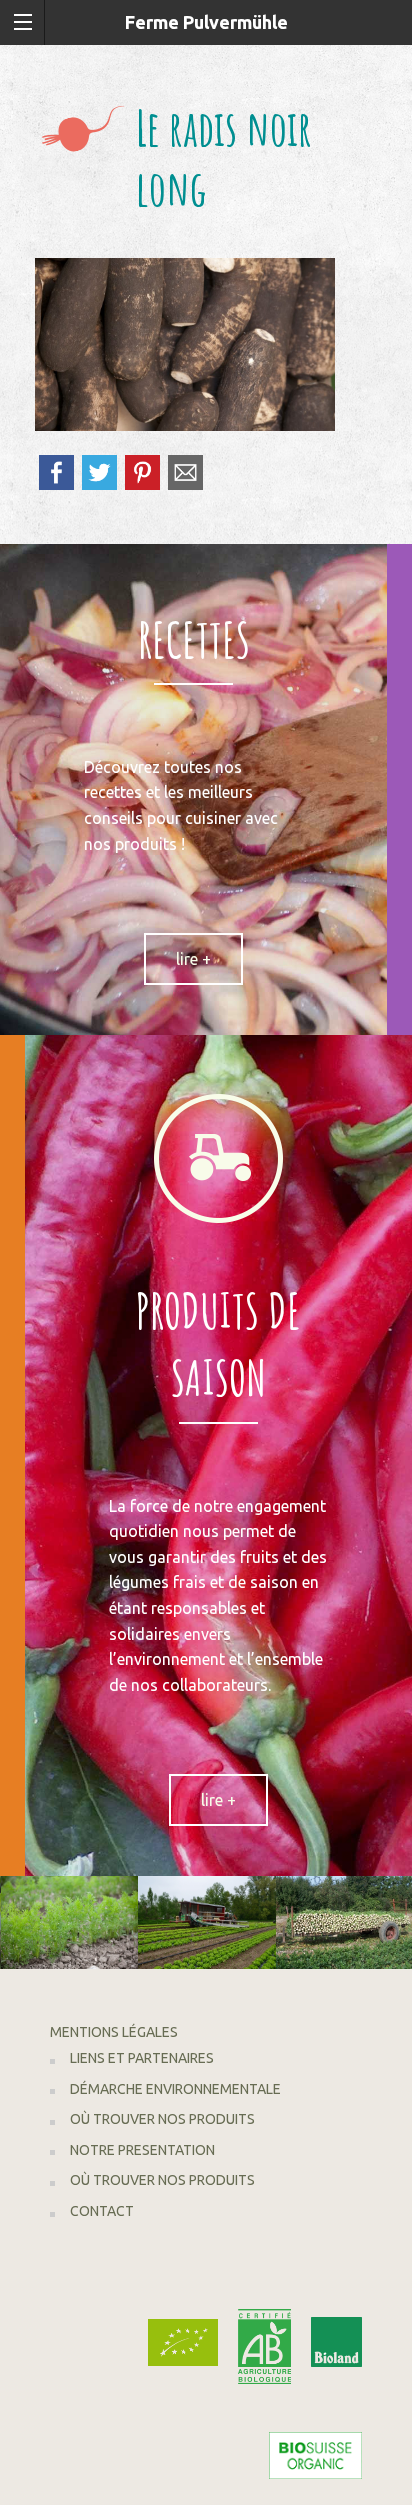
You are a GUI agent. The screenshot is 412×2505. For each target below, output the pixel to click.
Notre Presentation (142, 2150)
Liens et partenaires (142, 2058)
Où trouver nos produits (162, 2119)
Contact (102, 2211)
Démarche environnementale (175, 2089)
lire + (193, 959)
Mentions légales (114, 2032)
